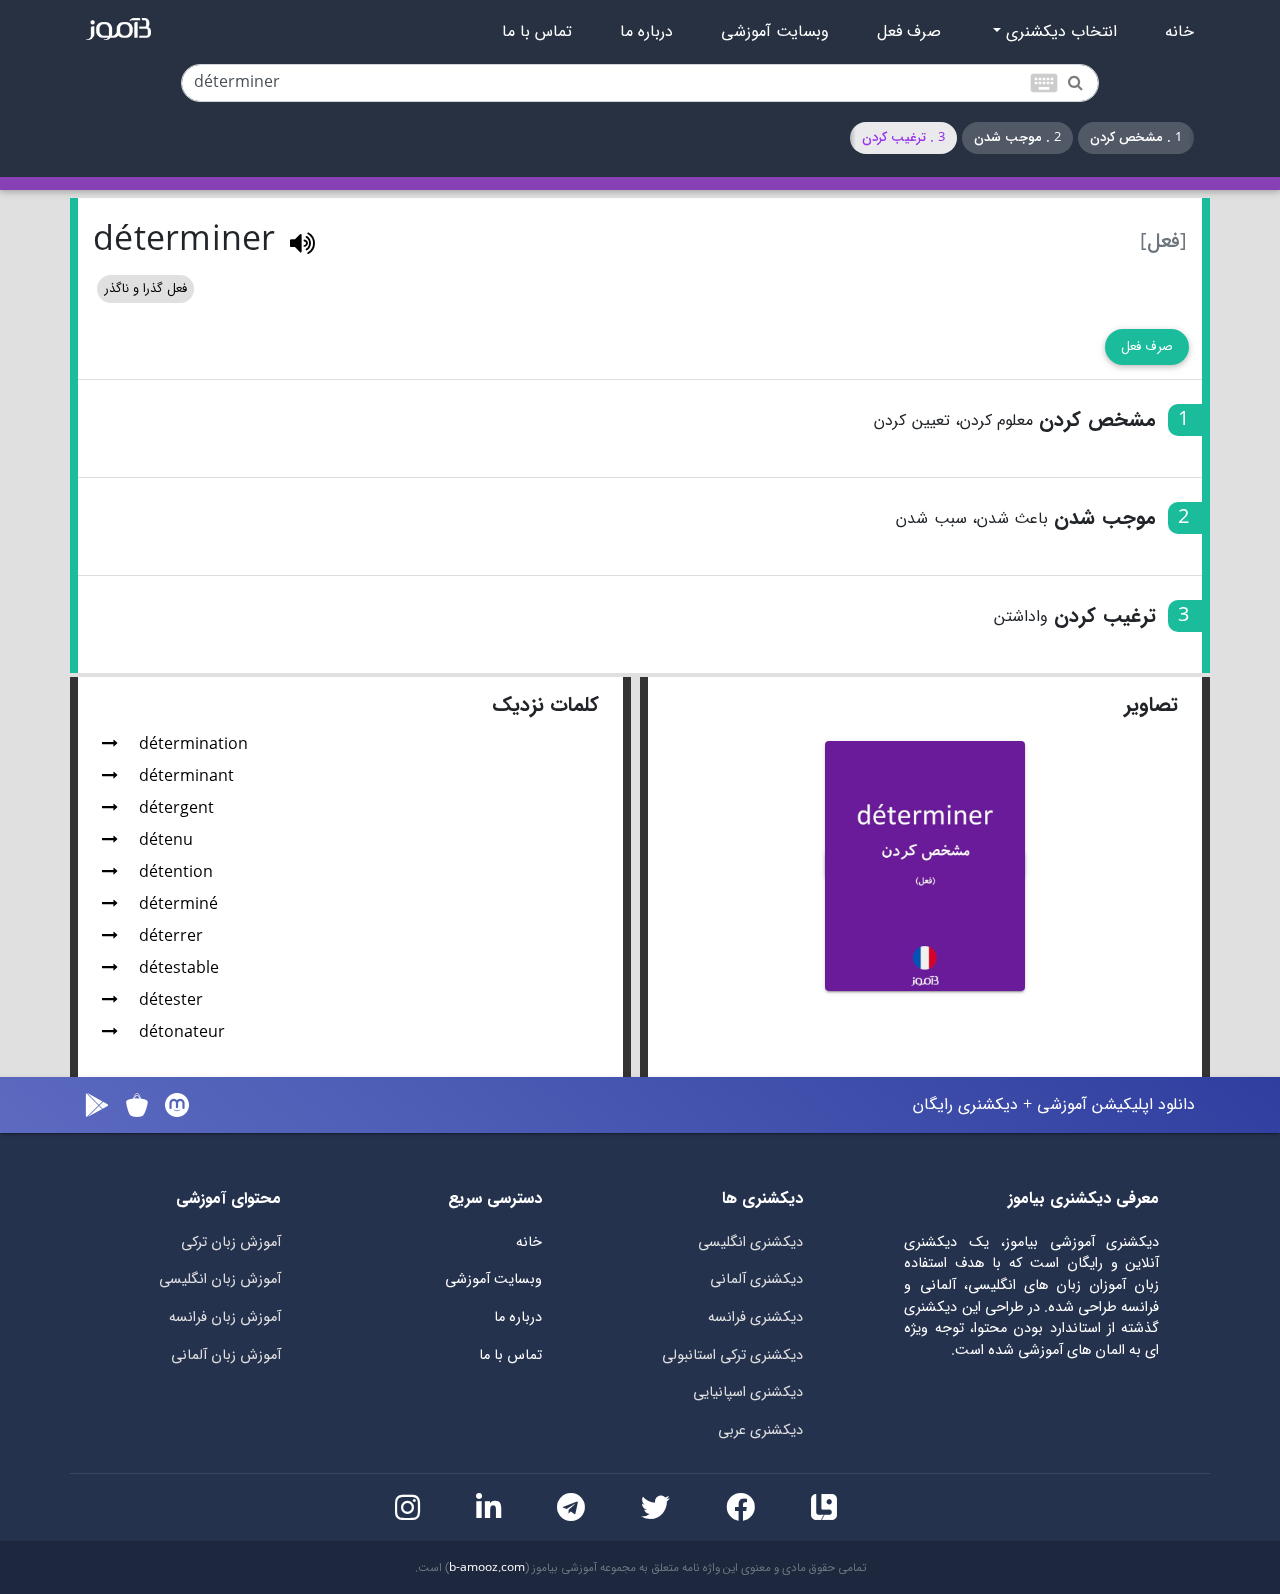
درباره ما (646, 32)
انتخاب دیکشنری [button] (1059, 32)
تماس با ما (537, 32)
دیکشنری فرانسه (755, 1317)
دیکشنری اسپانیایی (748, 1392)
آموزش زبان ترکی (231, 1242)
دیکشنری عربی (760, 1430)
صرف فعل (909, 32)
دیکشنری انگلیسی (750, 1242)
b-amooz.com (487, 1568)
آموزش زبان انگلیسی (220, 1279)
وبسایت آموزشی (775, 32)
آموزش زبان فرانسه (225, 1317)
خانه (1179, 32)
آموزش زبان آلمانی (226, 1355)
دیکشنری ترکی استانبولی (732, 1355)
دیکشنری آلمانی (756, 1279)
